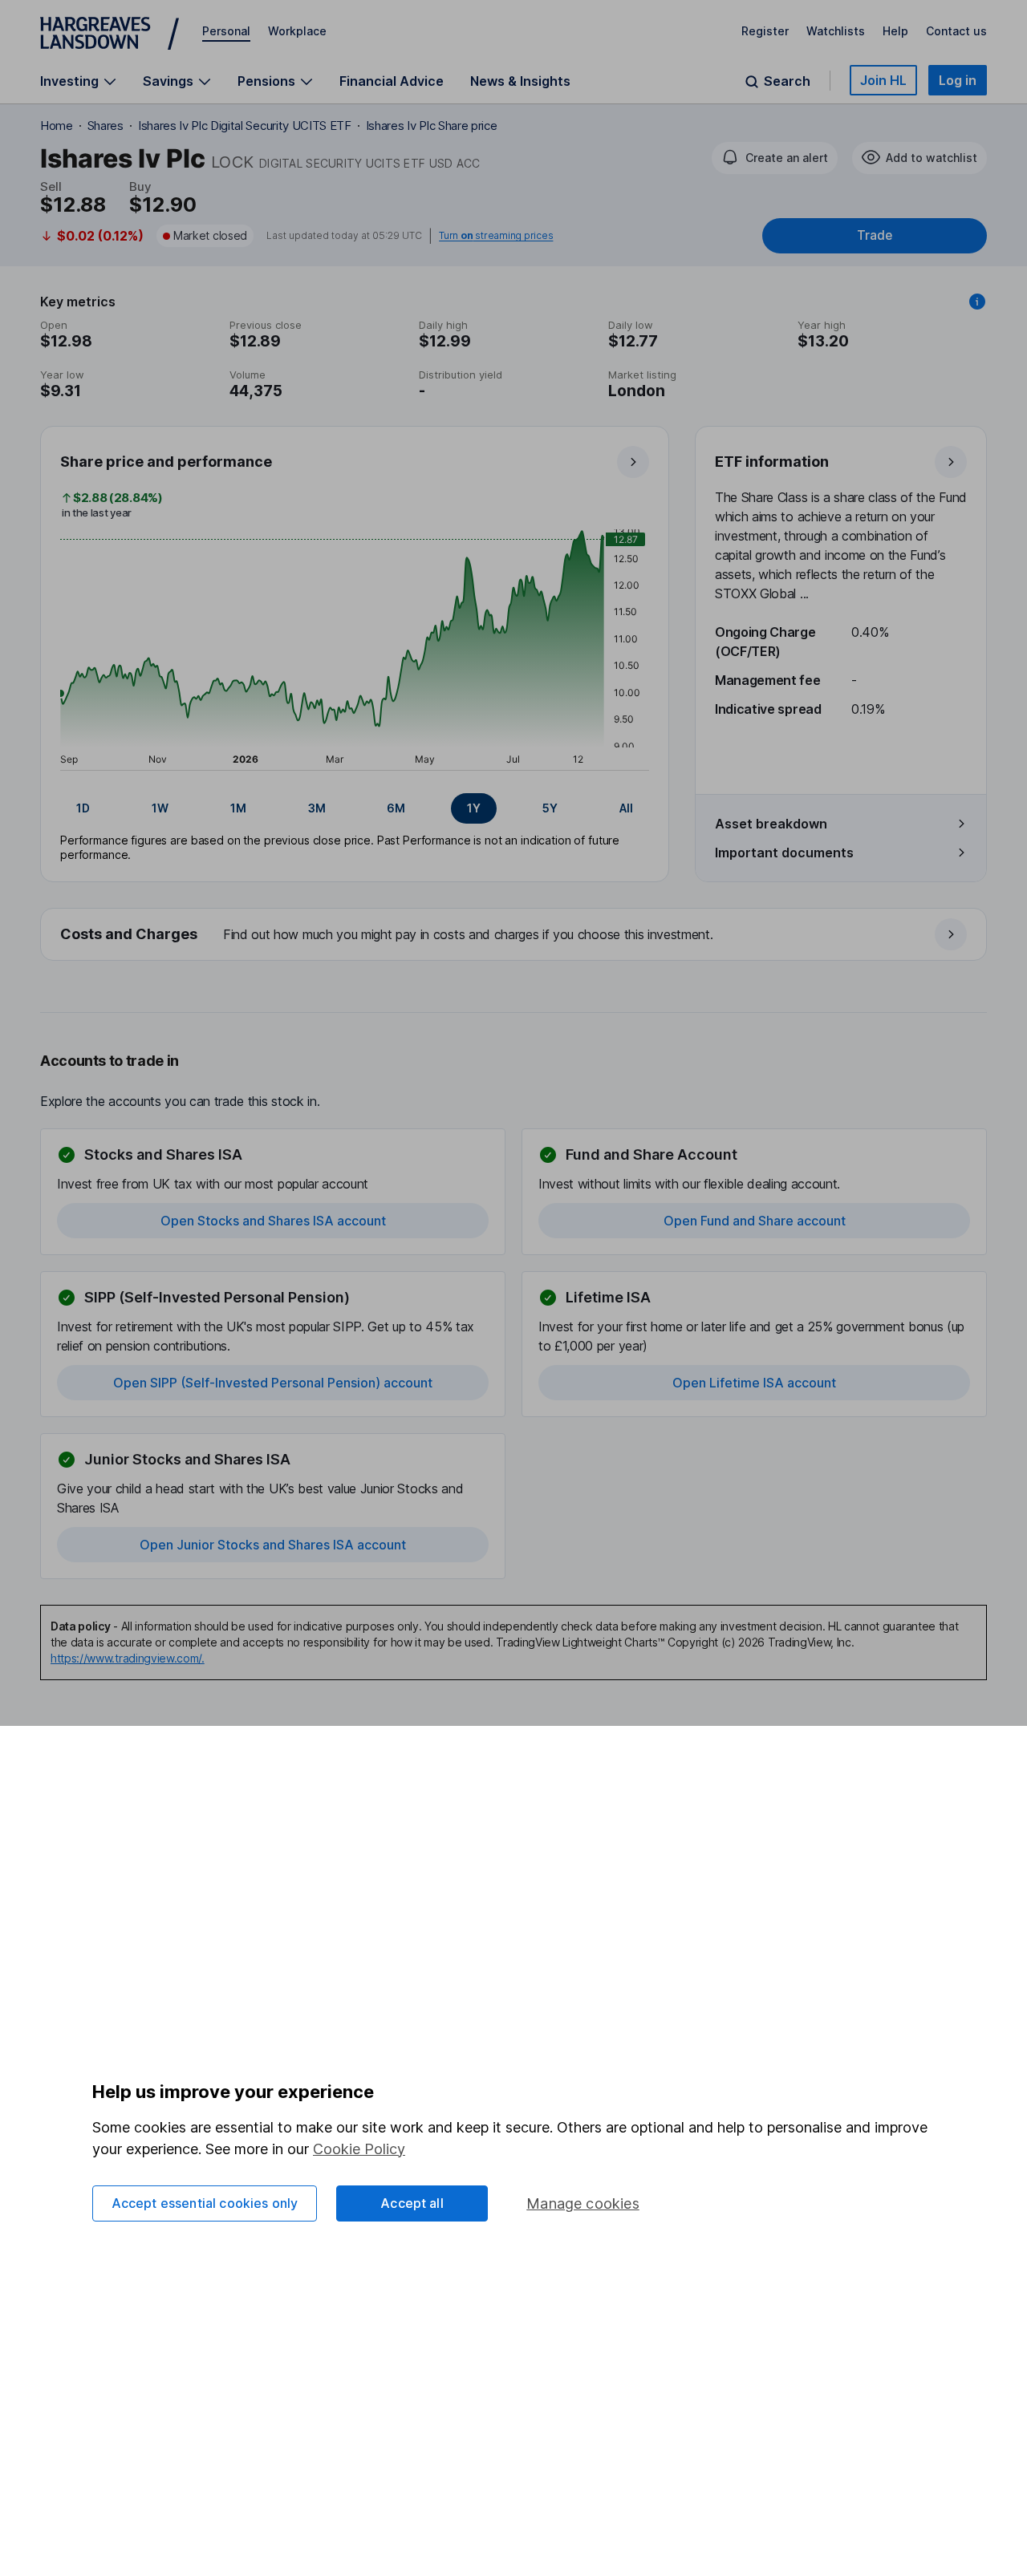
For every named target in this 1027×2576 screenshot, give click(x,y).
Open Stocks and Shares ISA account (273, 1221)
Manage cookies (583, 2203)
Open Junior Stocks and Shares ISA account (273, 1545)
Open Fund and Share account (755, 1221)
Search (787, 81)
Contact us (956, 31)
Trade (875, 235)
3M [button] (317, 808)
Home (57, 126)
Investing (69, 81)
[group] (355, 808)
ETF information (772, 462)
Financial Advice (392, 81)
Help (895, 31)
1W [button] (160, 808)
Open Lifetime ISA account (754, 1383)
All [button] (626, 808)
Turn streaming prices (496, 236)
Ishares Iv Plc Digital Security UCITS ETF (245, 126)
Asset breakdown (771, 824)
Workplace (297, 31)
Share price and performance (166, 462)
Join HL (883, 80)
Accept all (412, 2203)
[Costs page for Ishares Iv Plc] (514, 935)
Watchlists (836, 31)
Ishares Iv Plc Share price (432, 126)
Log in (958, 80)
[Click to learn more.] (977, 302)
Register (765, 31)
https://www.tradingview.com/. (128, 1658)
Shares (106, 126)
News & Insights (520, 81)
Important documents (784, 853)
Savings (168, 81)
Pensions (266, 81)
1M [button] (238, 808)
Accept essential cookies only (205, 2203)
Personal (226, 31)
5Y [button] (550, 808)
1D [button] (83, 808)
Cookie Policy (359, 2149)
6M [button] (396, 808)
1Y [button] (474, 808)
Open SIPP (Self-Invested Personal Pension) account (273, 1383)
